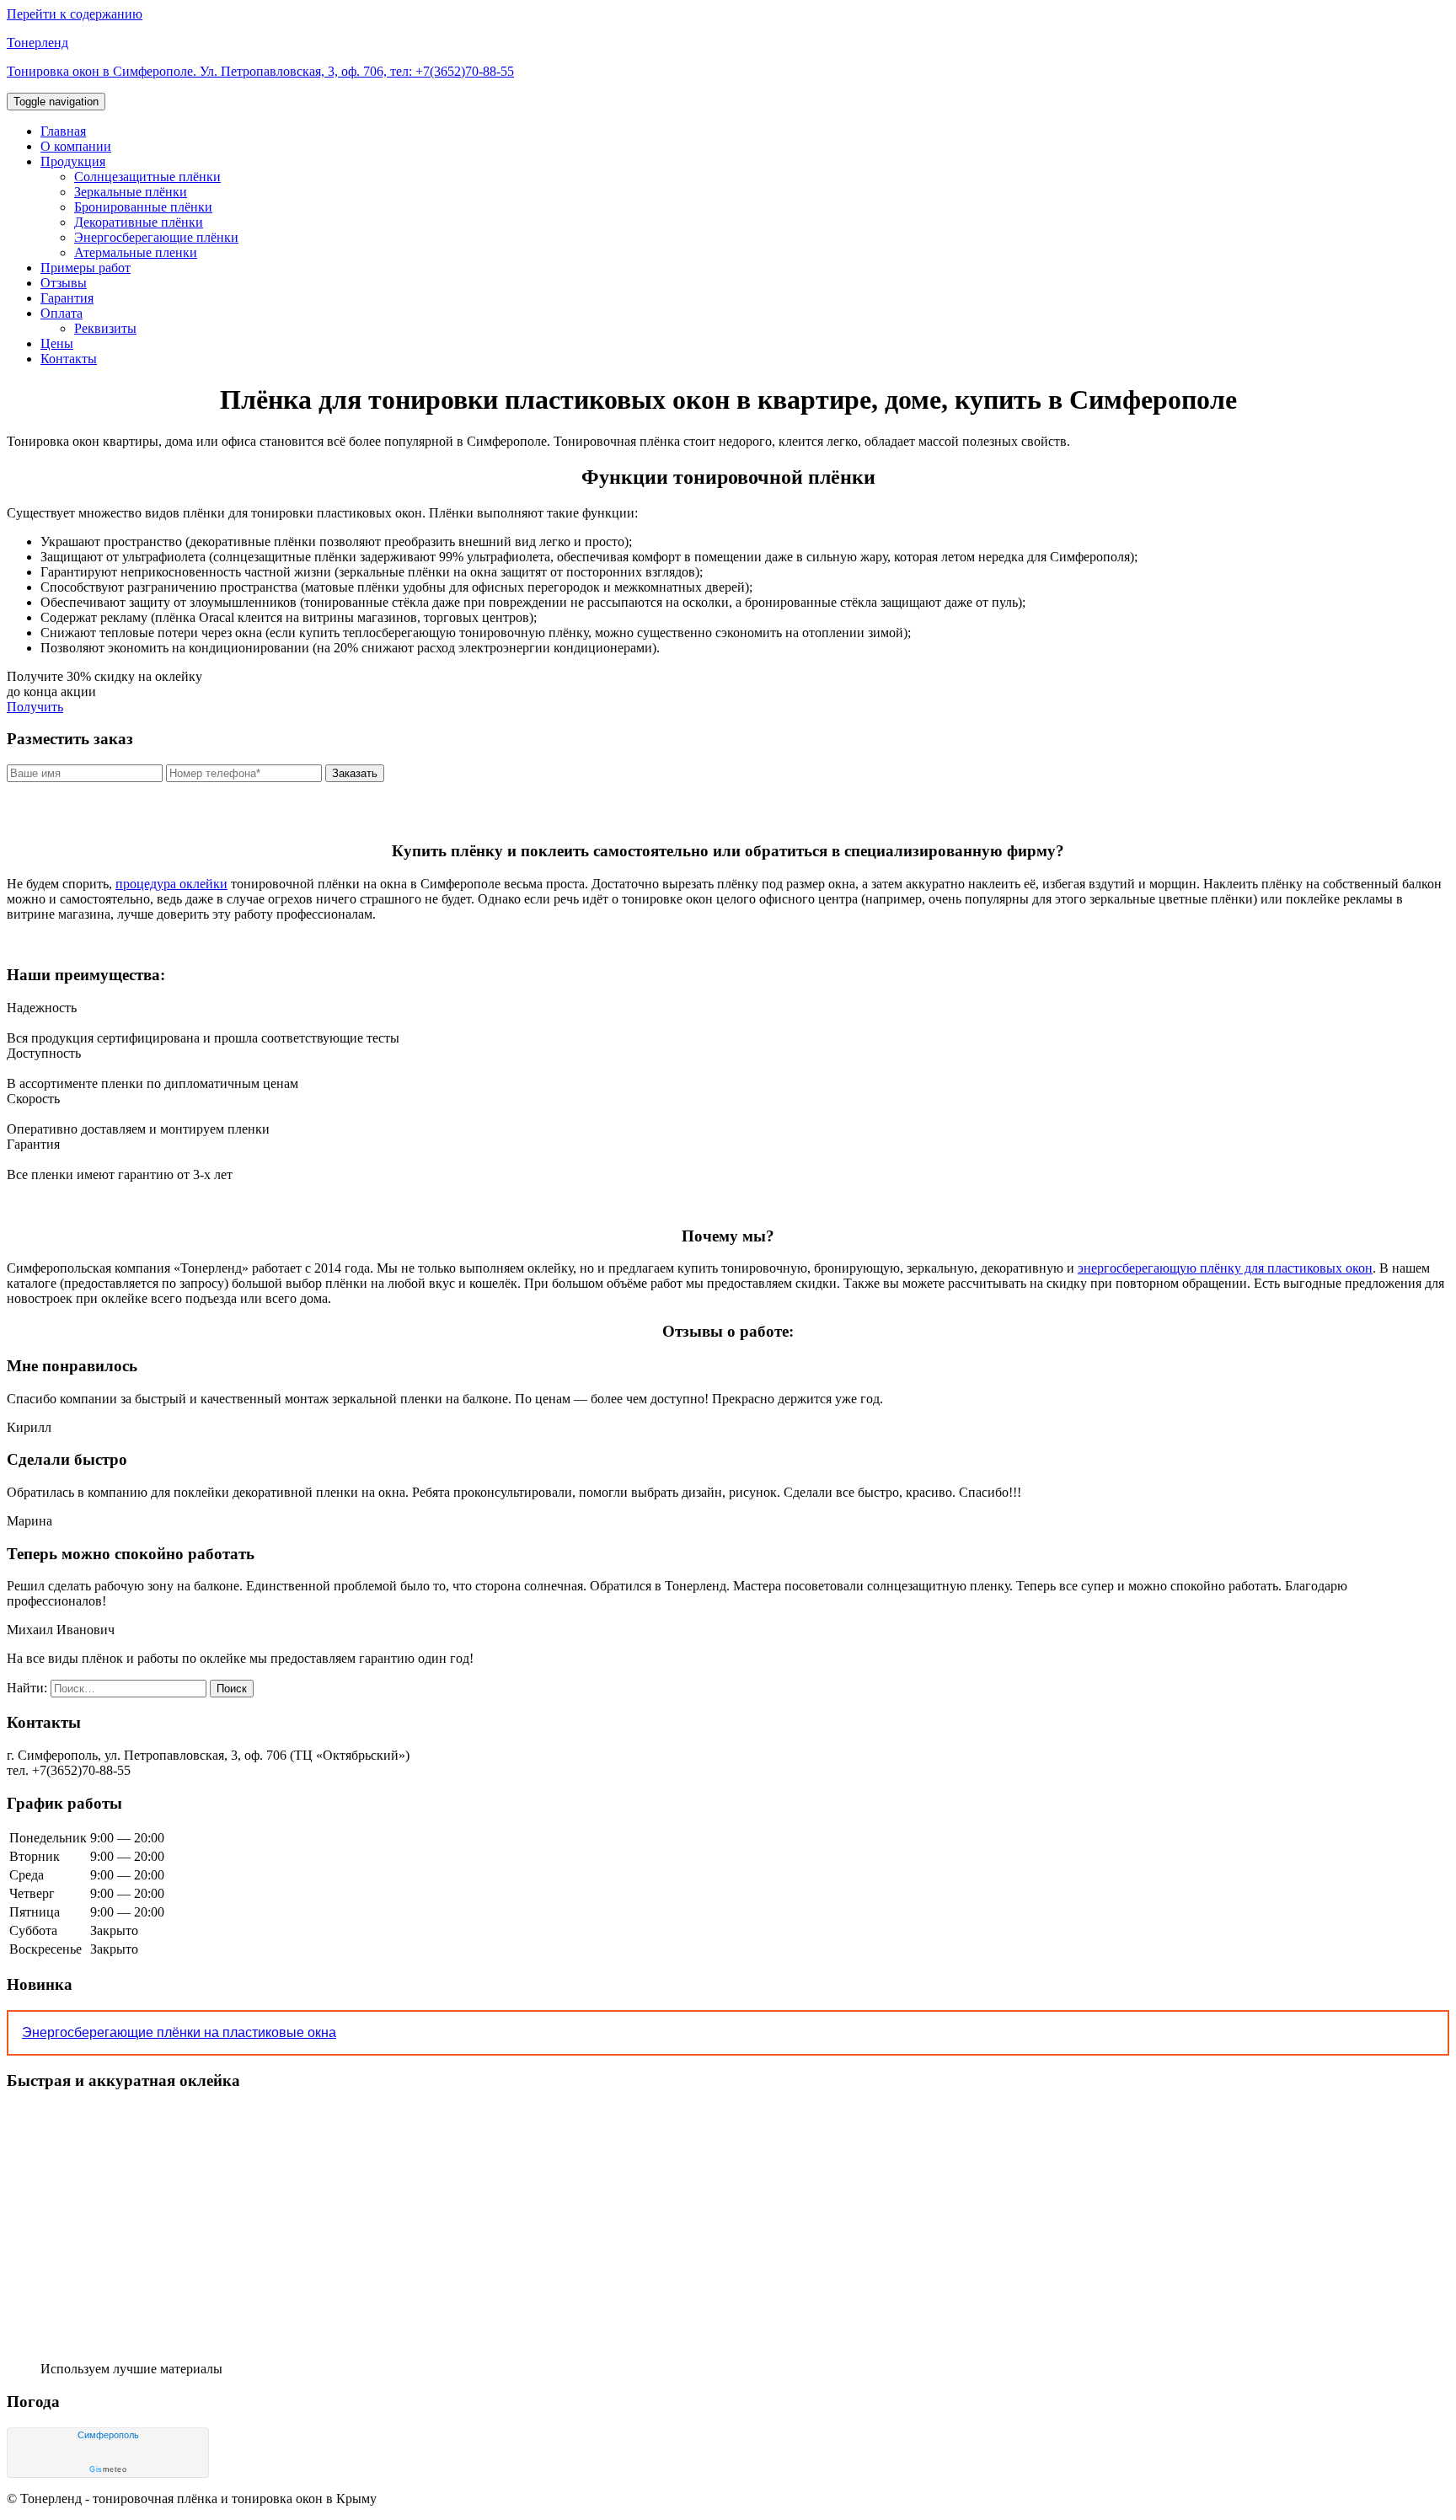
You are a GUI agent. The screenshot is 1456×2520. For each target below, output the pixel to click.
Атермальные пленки (136, 252)
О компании (76, 146)
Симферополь (108, 2435)
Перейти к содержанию (75, 14)
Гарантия (67, 298)
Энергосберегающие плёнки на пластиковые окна (179, 2032)
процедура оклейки (171, 884)
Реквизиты (105, 328)
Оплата (62, 313)
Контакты (69, 359)
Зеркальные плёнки (131, 192)
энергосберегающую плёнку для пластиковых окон (1225, 1268)
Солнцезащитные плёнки (147, 177)
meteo (108, 2469)
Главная (63, 131)
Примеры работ (86, 268)
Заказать (355, 773)
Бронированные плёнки (143, 207)
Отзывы (64, 283)
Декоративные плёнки (139, 222)
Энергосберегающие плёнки (156, 237)
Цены (57, 343)
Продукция (73, 161)
